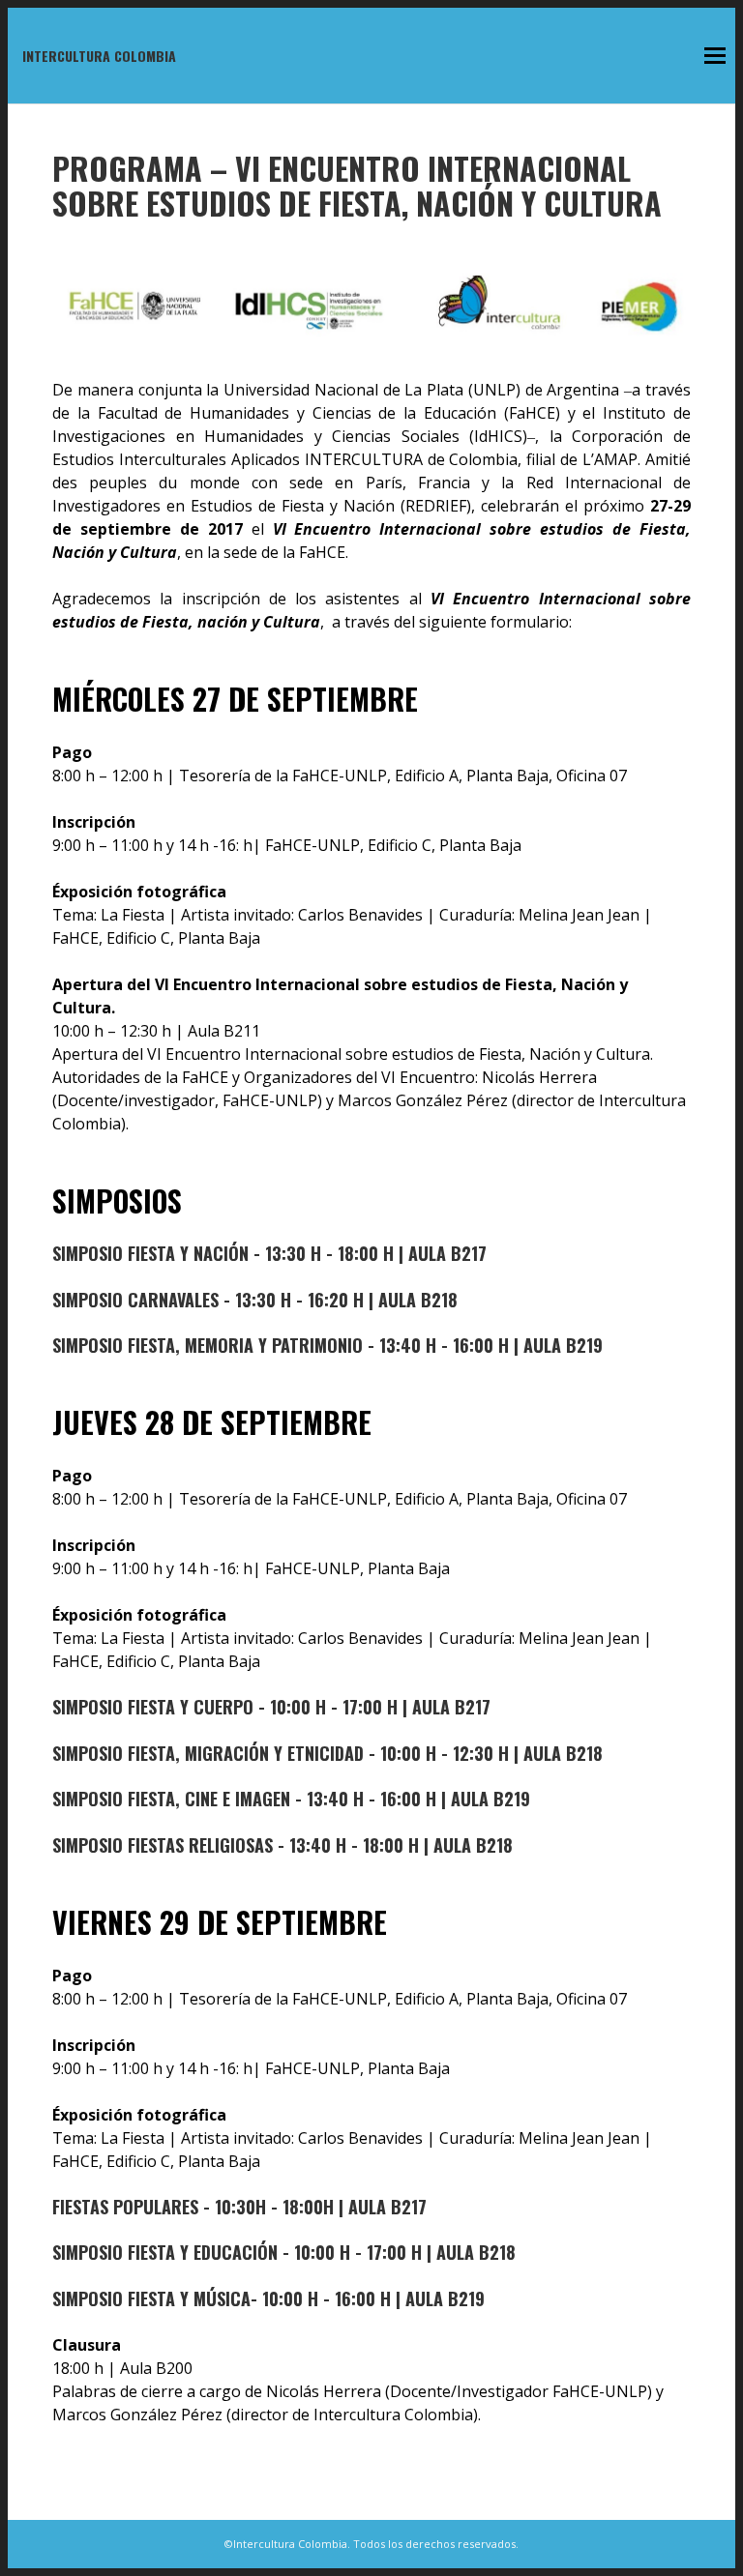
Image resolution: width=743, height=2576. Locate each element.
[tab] (371, 1254)
